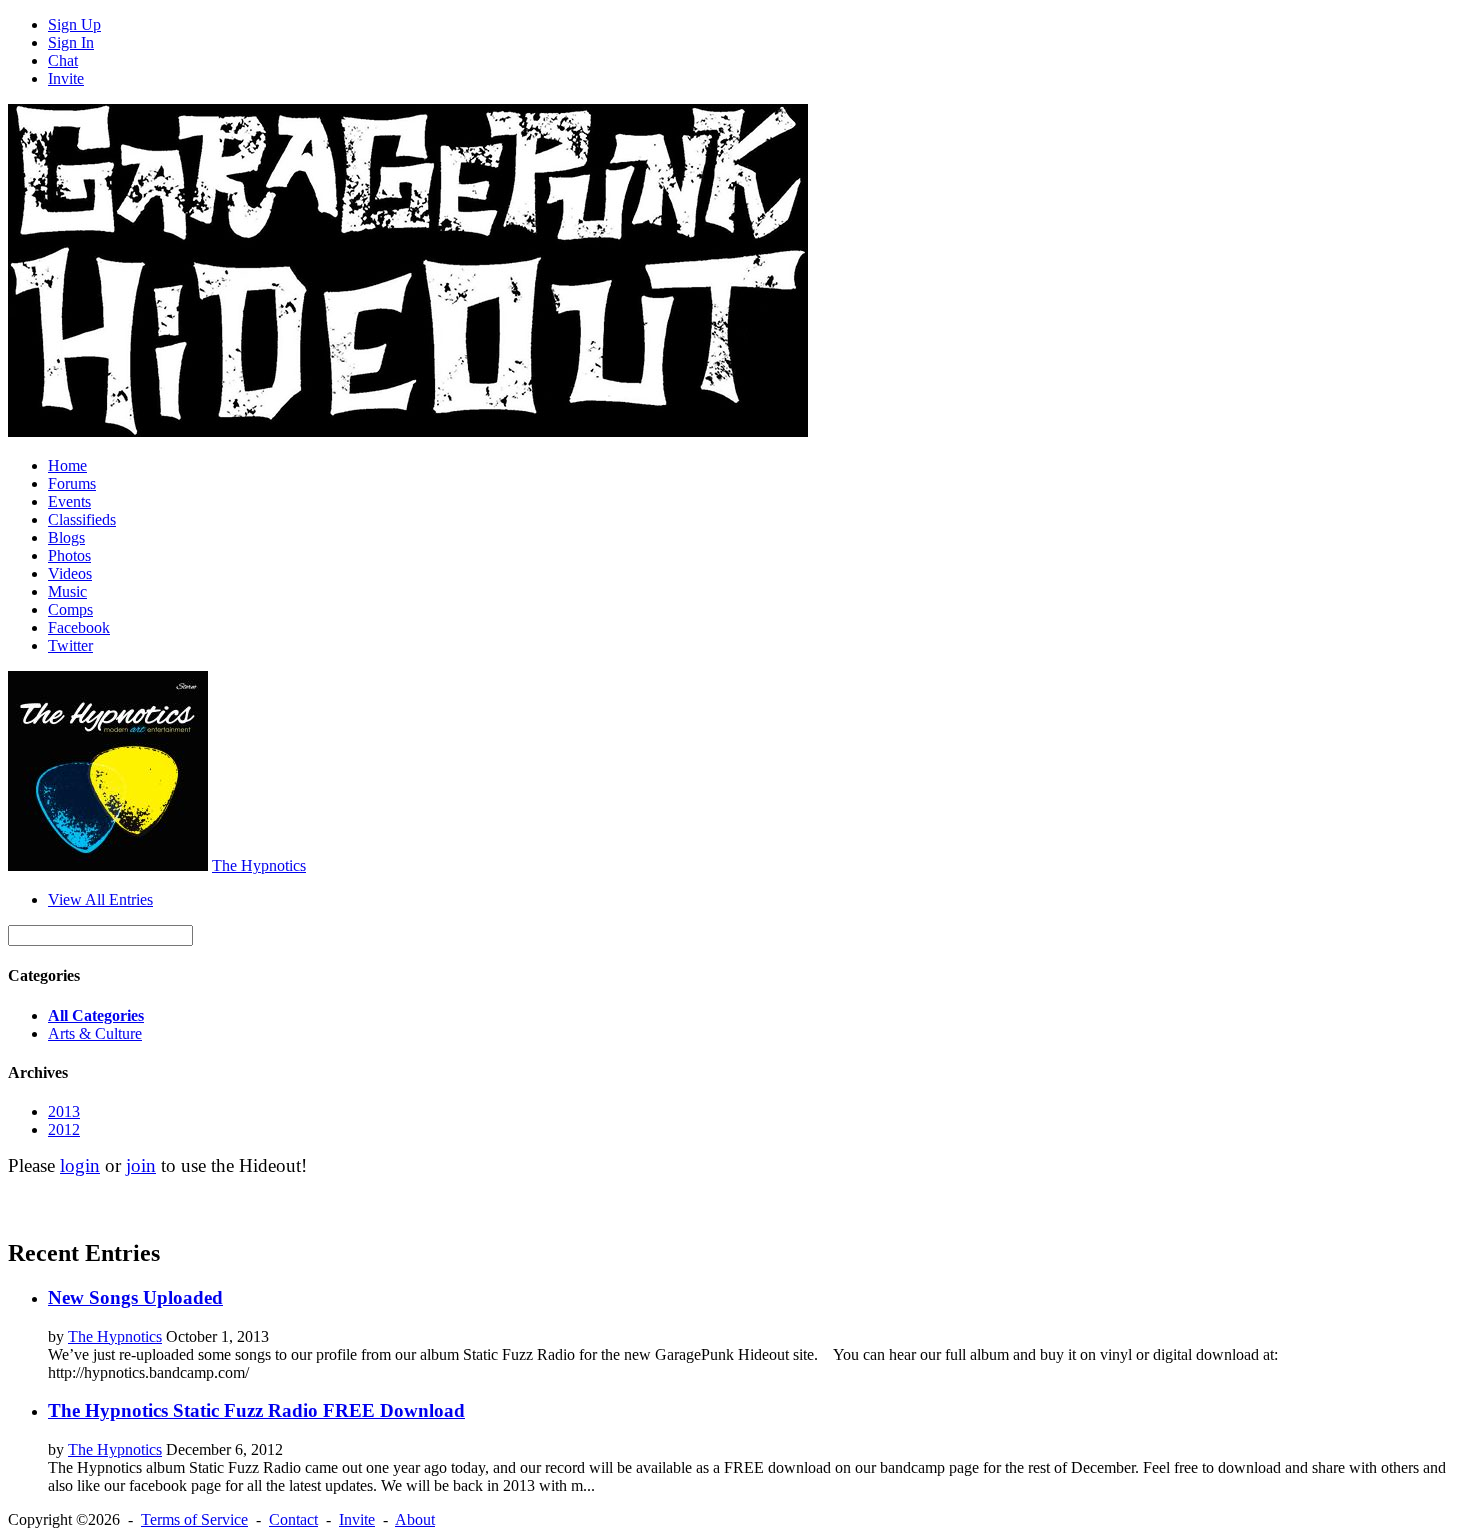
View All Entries (100, 899)
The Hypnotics (259, 865)
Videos (70, 573)
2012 (64, 1129)
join (141, 1165)
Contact (293, 1519)
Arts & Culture (95, 1033)
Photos (69, 555)
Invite (66, 78)
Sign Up (74, 24)
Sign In (71, 42)
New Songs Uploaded (135, 1297)
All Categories (96, 1015)
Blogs (66, 537)
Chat (63, 60)
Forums (72, 483)
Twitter (70, 645)
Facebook (79, 627)
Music (67, 591)
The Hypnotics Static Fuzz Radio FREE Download (256, 1410)
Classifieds (82, 519)
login (80, 1165)
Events (69, 501)
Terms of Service (194, 1519)
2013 (64, 1111)
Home (67, 465)
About (415, 1519)
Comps (70, 609)
